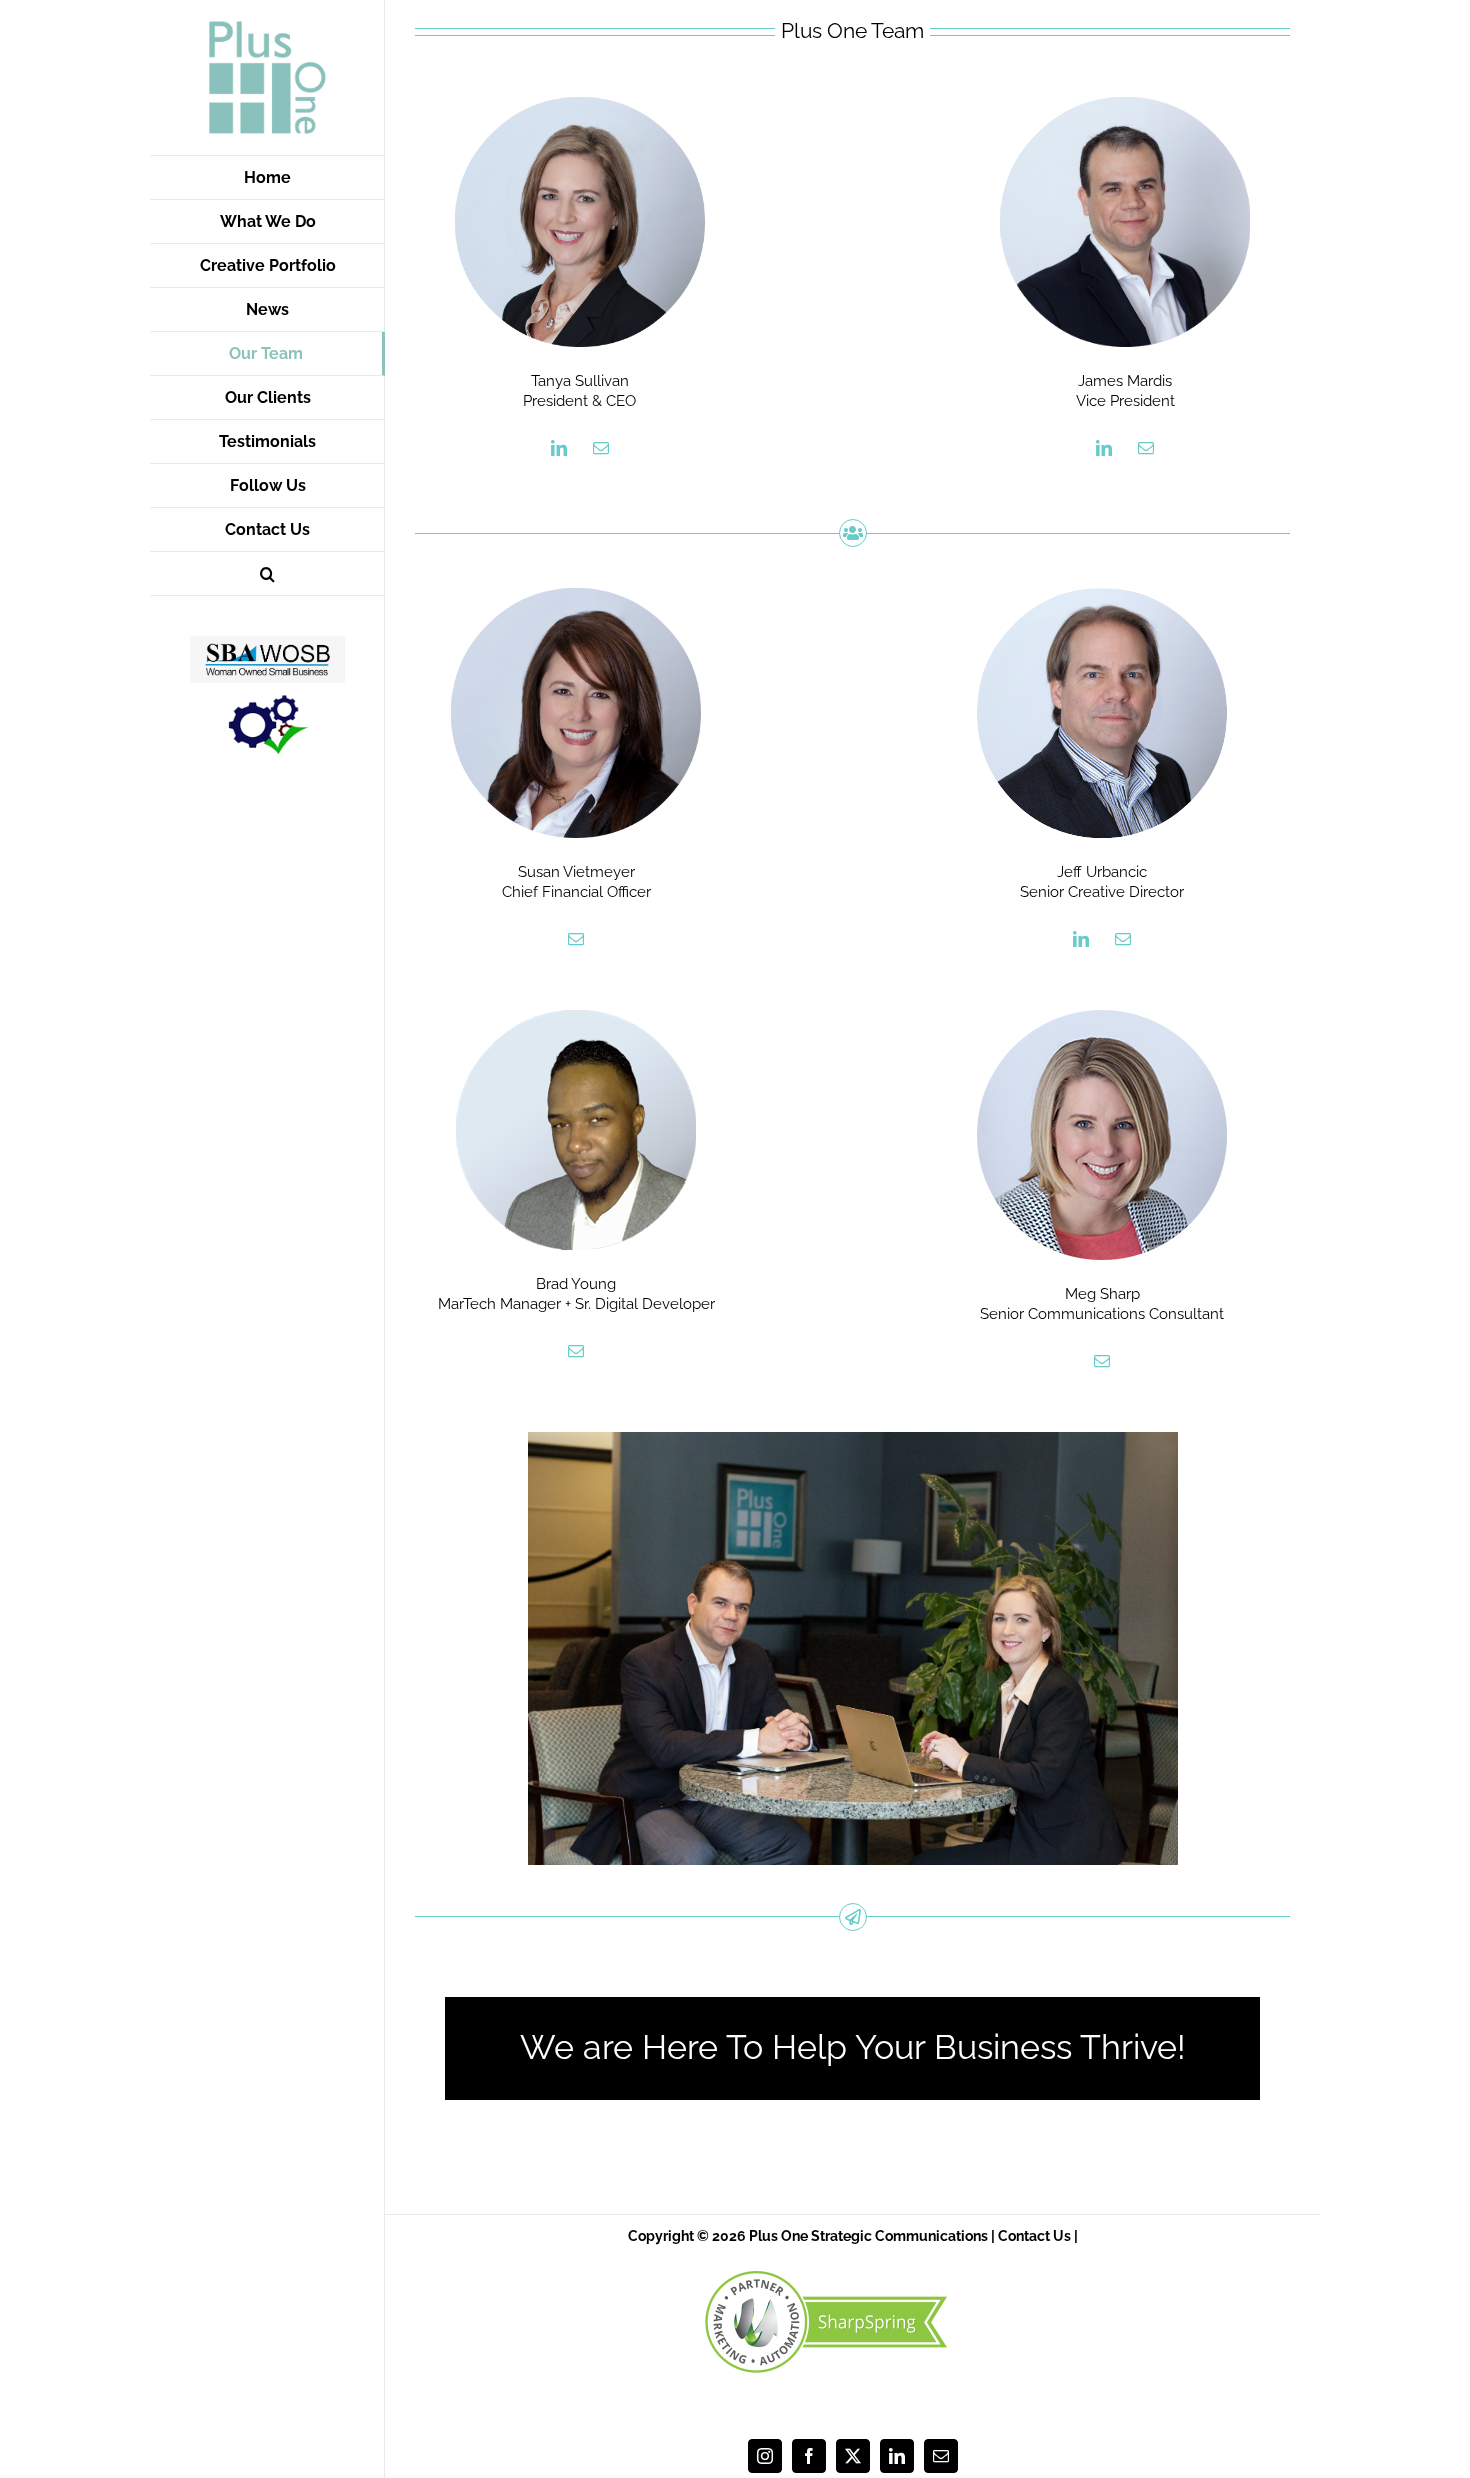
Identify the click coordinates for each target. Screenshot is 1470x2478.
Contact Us (1034, 2236)
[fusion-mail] (601, 448)
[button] (267, 574)
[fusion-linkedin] (559, 448)
